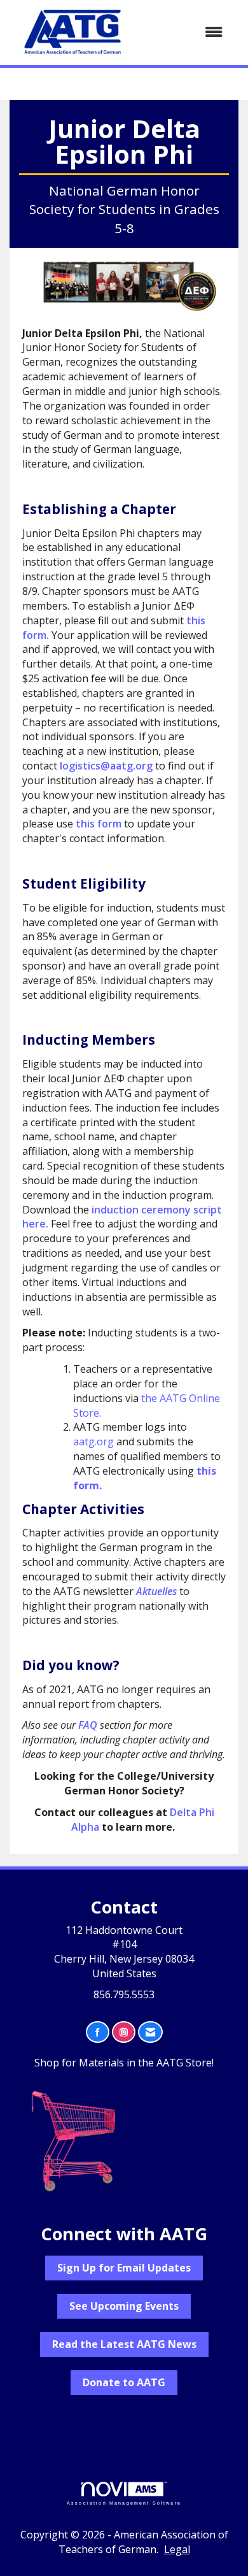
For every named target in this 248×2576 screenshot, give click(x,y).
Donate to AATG (124, 2382)
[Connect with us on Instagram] (124, 2032)
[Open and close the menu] (186, 32)
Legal (177, 2549)
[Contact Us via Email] (150, 2032)
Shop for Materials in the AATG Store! (124, 2063)
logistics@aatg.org (106, 766)
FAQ (88, 1725)
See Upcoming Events (124, 2306)
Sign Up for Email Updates (124, 2268)
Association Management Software (124, 2503)
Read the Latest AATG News (124, 2344)
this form (99, 824)
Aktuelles (156, 1591)
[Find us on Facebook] (98, 2032)
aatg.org (93, 1442)
